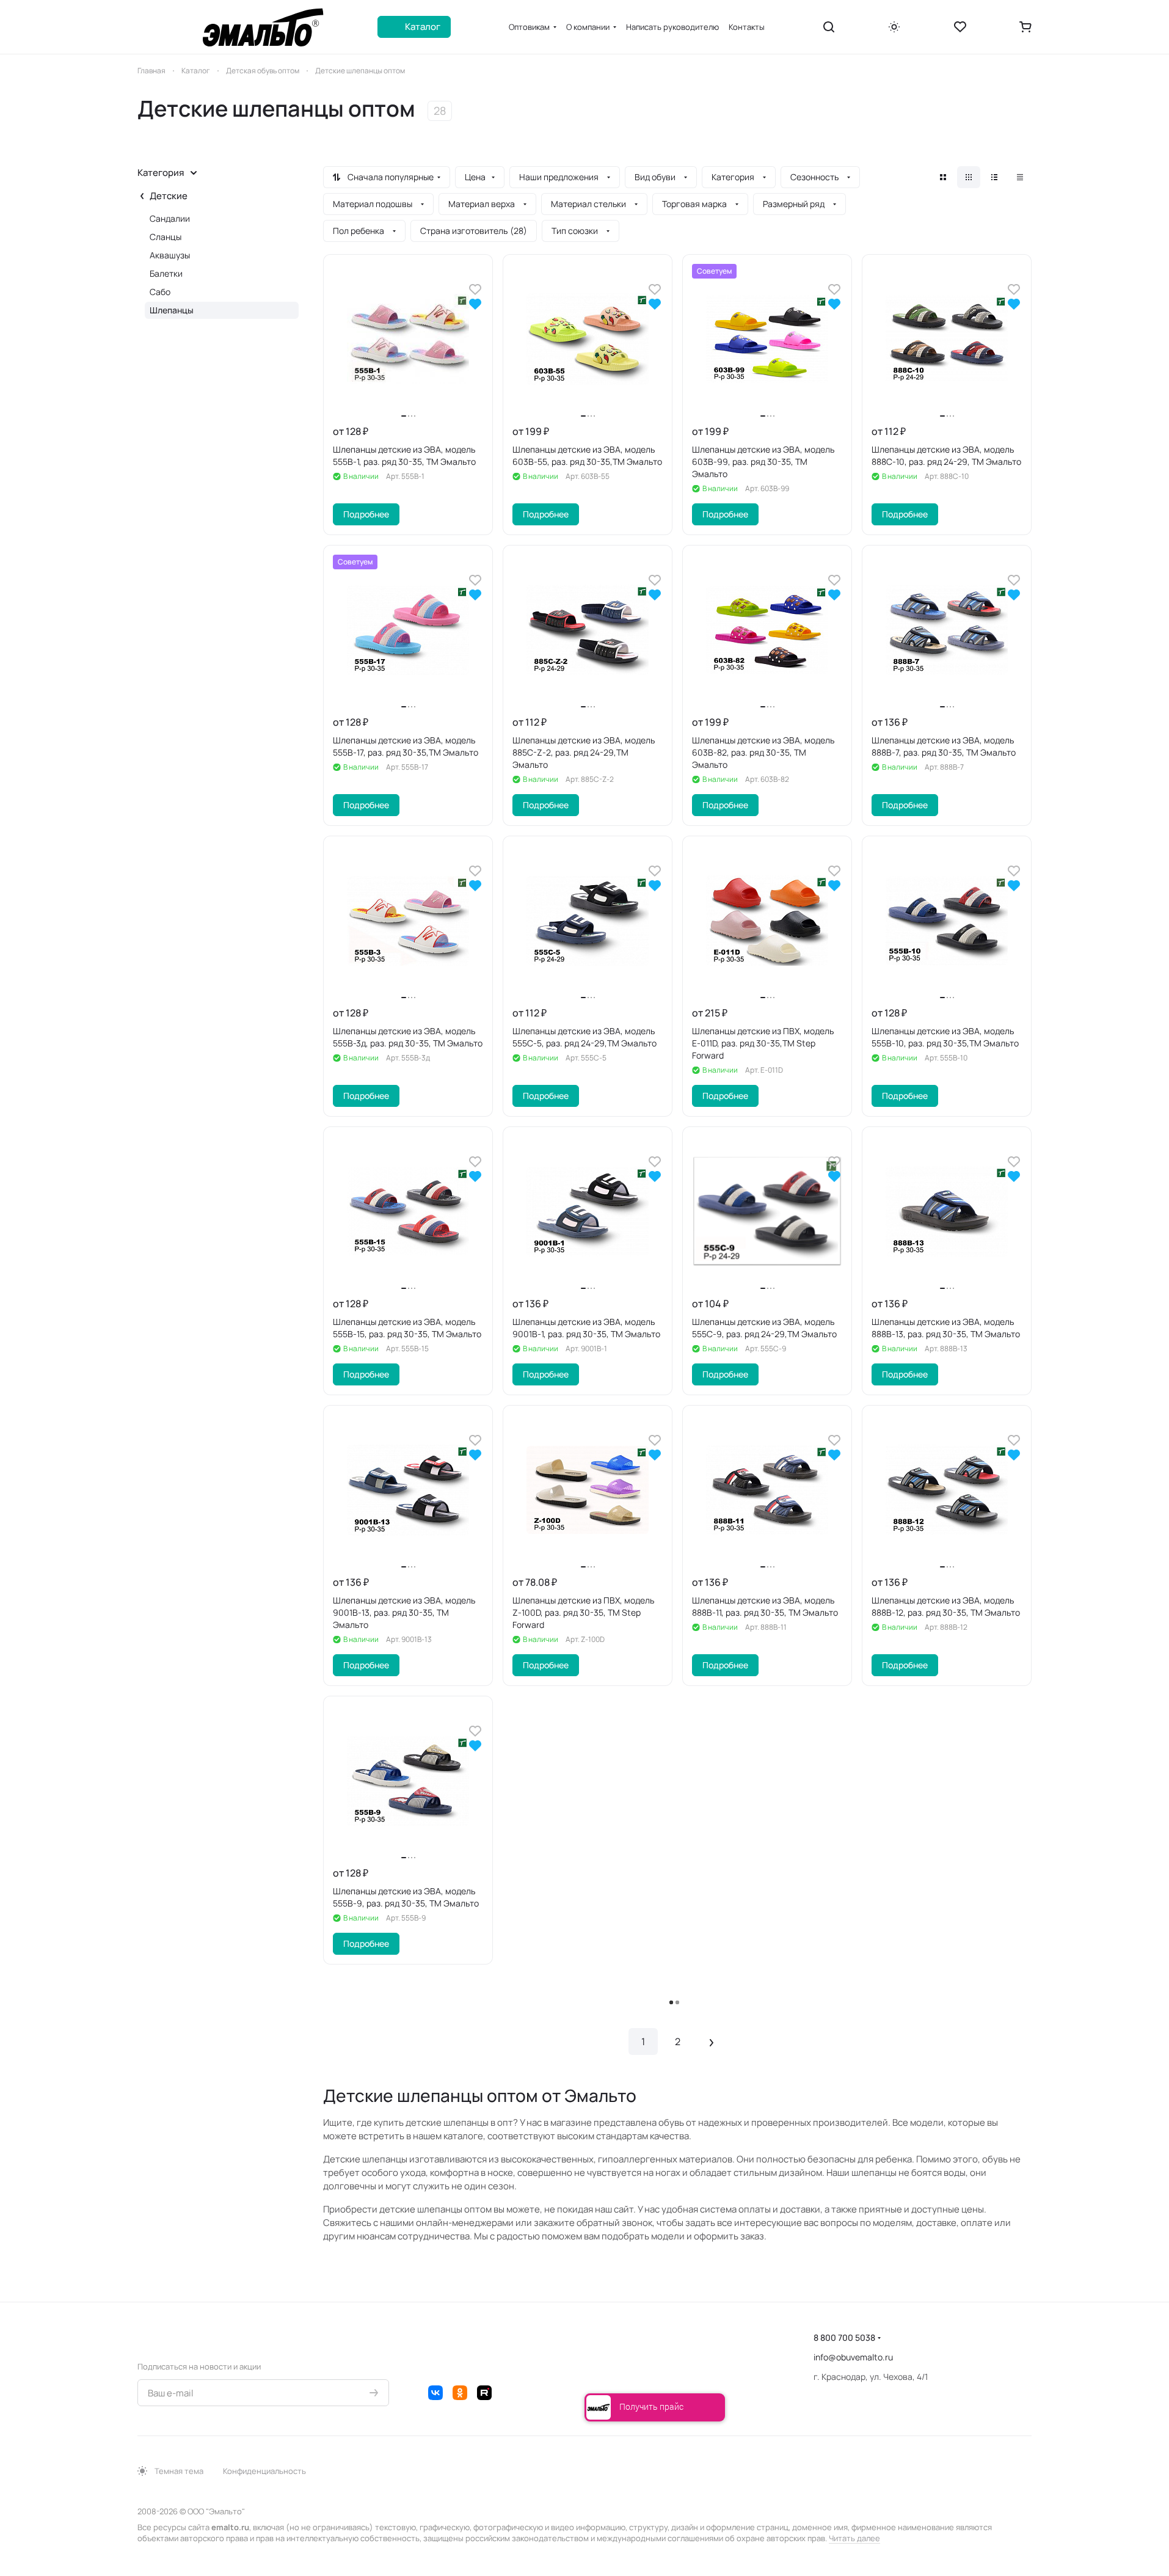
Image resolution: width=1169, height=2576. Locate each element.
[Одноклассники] (460, 2393)
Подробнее (366, 514)
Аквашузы (170, 255)
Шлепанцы (172, 310)
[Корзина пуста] (1025, 27)
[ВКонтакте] (435, 2393)
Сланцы (166, 237)
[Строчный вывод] (994, 177)
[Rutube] (484, 2393)
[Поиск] (829, 27)
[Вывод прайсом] (1020, 177)
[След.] (712, 2041)
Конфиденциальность (264, 2471)
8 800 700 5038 (844, 2337)
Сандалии (170, 218)
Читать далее (854, 2538)
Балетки (166, 273)
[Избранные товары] (960, 27)
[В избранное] (475, 289)
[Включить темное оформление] (894, 27)
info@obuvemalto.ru (853, 2357)
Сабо (160, 292)
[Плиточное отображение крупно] (943, 177)
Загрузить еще (678, 2003)
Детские (169, 196)
